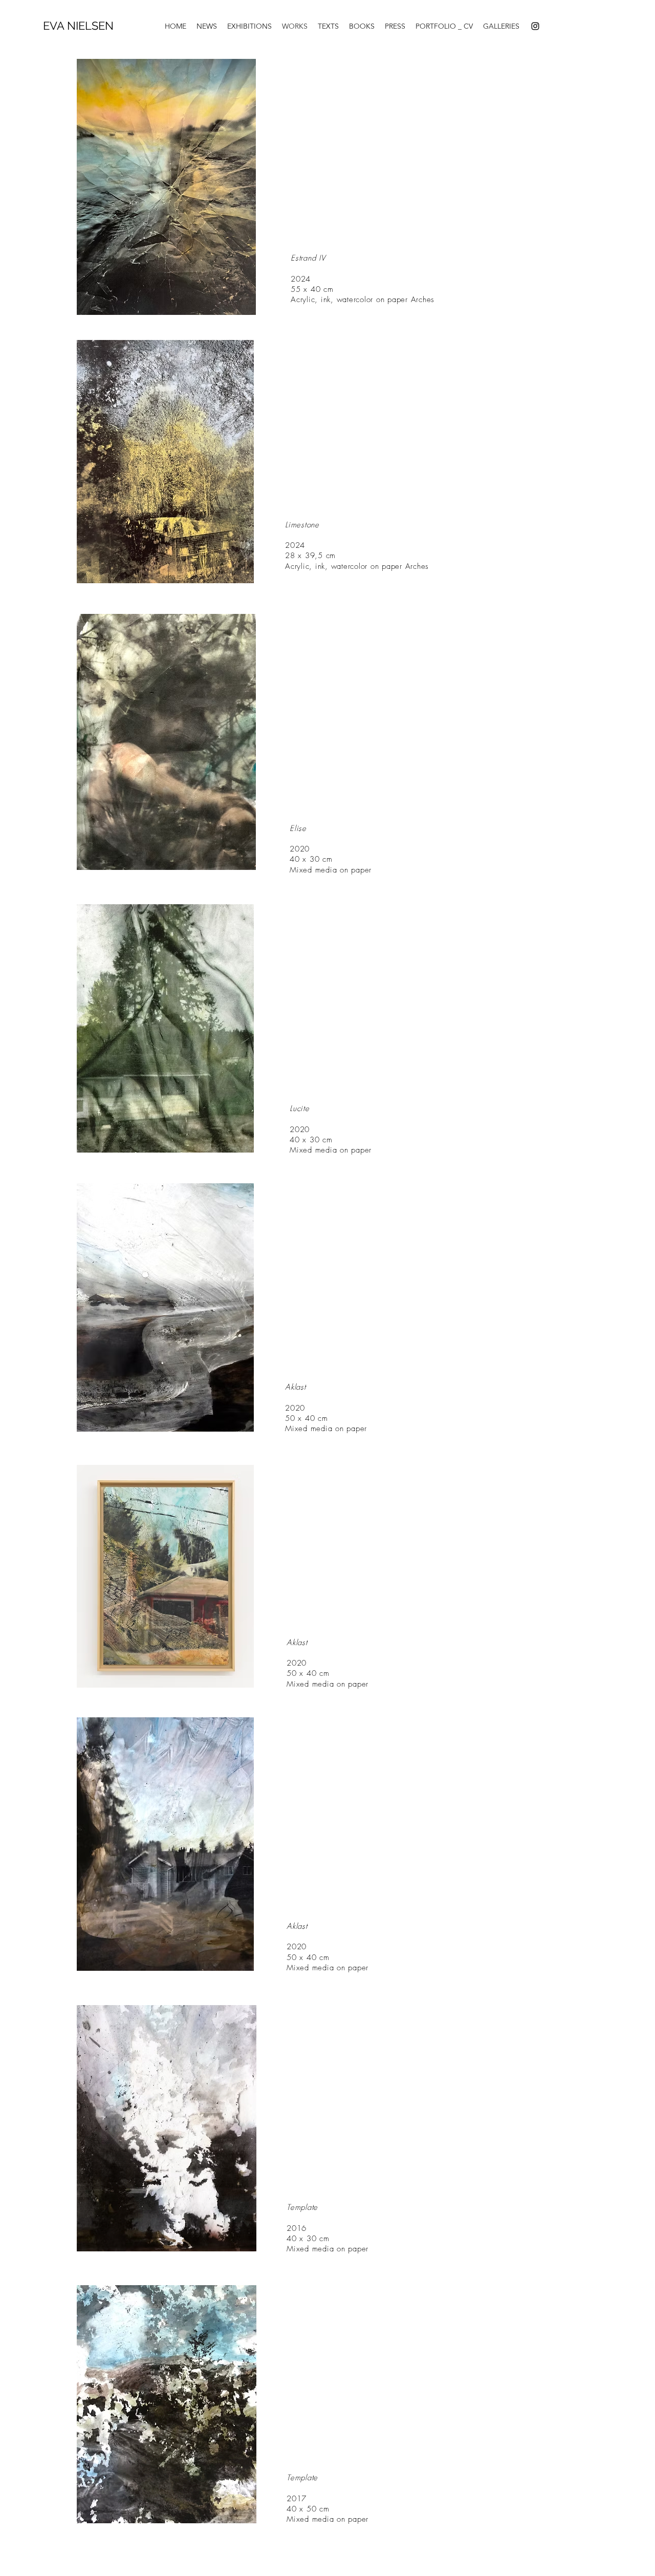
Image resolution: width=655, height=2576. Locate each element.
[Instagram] (535, 26)
